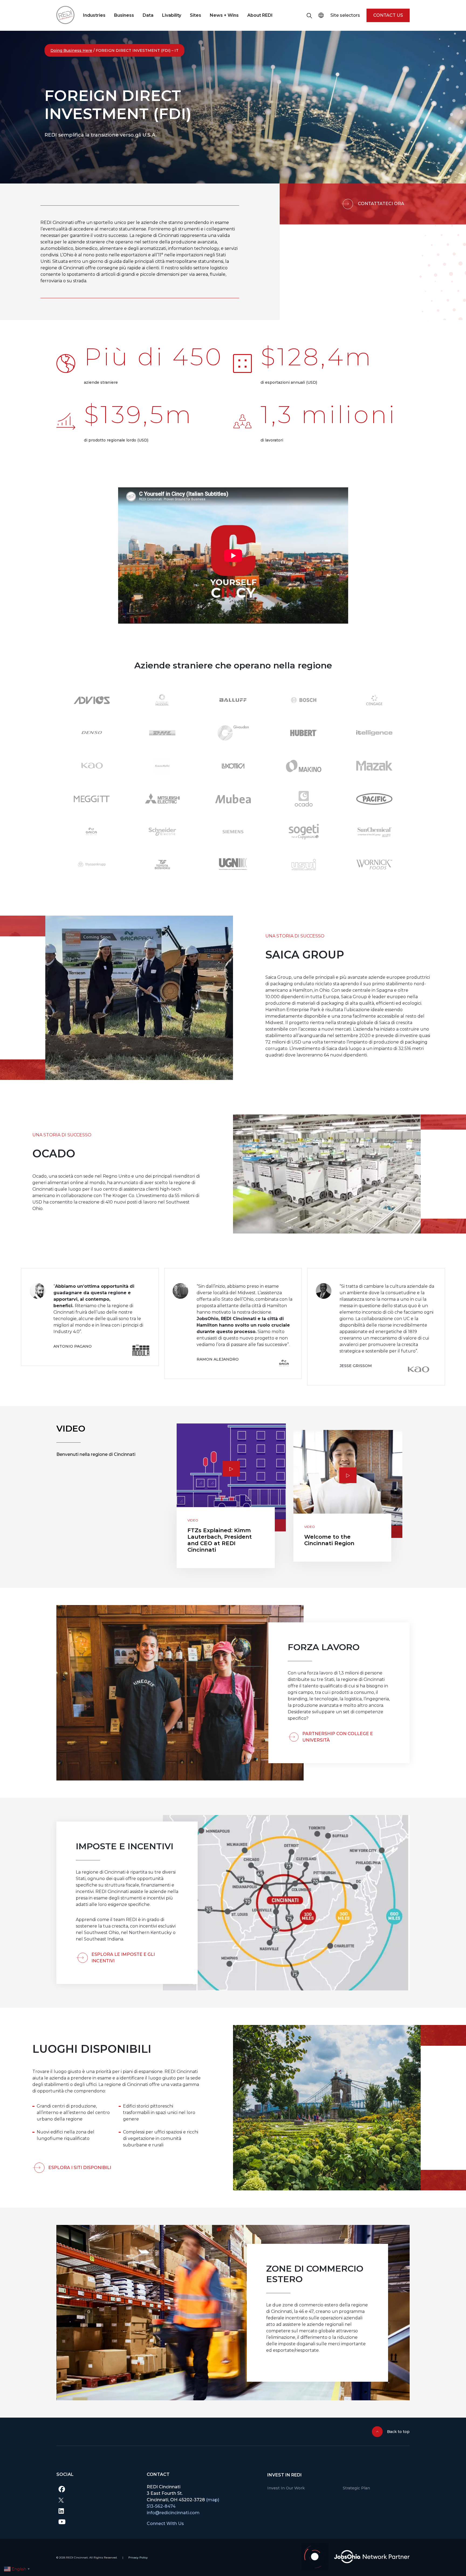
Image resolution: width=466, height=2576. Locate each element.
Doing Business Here (71, 50)
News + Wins (224, 15)
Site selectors (345, 15)
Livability (172, 15)
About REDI (260, 15)
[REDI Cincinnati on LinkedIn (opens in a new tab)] (97, 2511)
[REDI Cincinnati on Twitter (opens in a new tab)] (97, 2500)
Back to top (398, 2432)
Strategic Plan (356, 2488)
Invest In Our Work (286, 2488)
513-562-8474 (161, 2506)
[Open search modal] (309, 15)
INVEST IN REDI (285, 2475)
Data (148, 15)
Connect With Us (165, 2524)
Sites (196, 15)
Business (124, 15)
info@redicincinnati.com (173, 2513)
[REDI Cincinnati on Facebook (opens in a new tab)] (97, 2489)
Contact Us (388, 15)
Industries (94, 15)
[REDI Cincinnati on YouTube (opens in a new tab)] (97, 2521)
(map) (213, 2500)
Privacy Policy (138, 2558)
